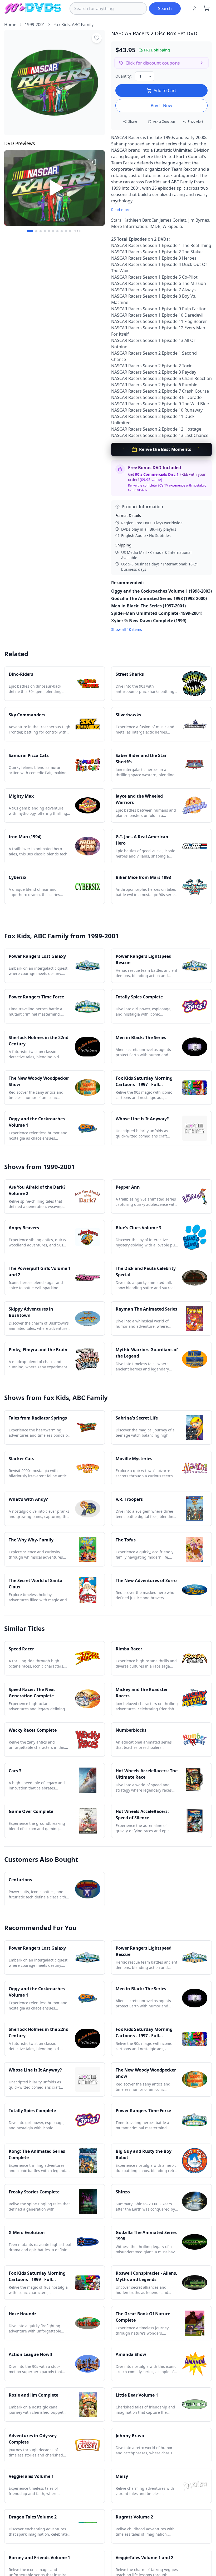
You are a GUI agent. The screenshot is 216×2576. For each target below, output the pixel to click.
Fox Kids (62, 25)
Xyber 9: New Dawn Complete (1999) (149, 621)
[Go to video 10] (70, 231)
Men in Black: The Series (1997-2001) (148, 606)
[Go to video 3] (41, 231)
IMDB (155, 226)
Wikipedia (172, 226)
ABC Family (83, 25)
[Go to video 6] (53, 231)
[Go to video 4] (45, 231)
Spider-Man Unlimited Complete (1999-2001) (157, 613)
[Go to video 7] (57, 231)
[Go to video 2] (36, 231)
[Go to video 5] (49, 231)
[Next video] (98, 188)
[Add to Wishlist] (97, 38)
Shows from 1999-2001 (40, 1167)
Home (10, 25)
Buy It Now (161, 106)
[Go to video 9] (66, 231)
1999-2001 (35, 25)
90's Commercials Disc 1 (157, 474)
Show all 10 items (127, 629)
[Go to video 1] (30, 231)
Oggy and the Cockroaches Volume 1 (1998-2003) (161, 591)
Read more (121, 210)
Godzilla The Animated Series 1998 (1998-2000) (159, 598)
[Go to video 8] (62, 231)
